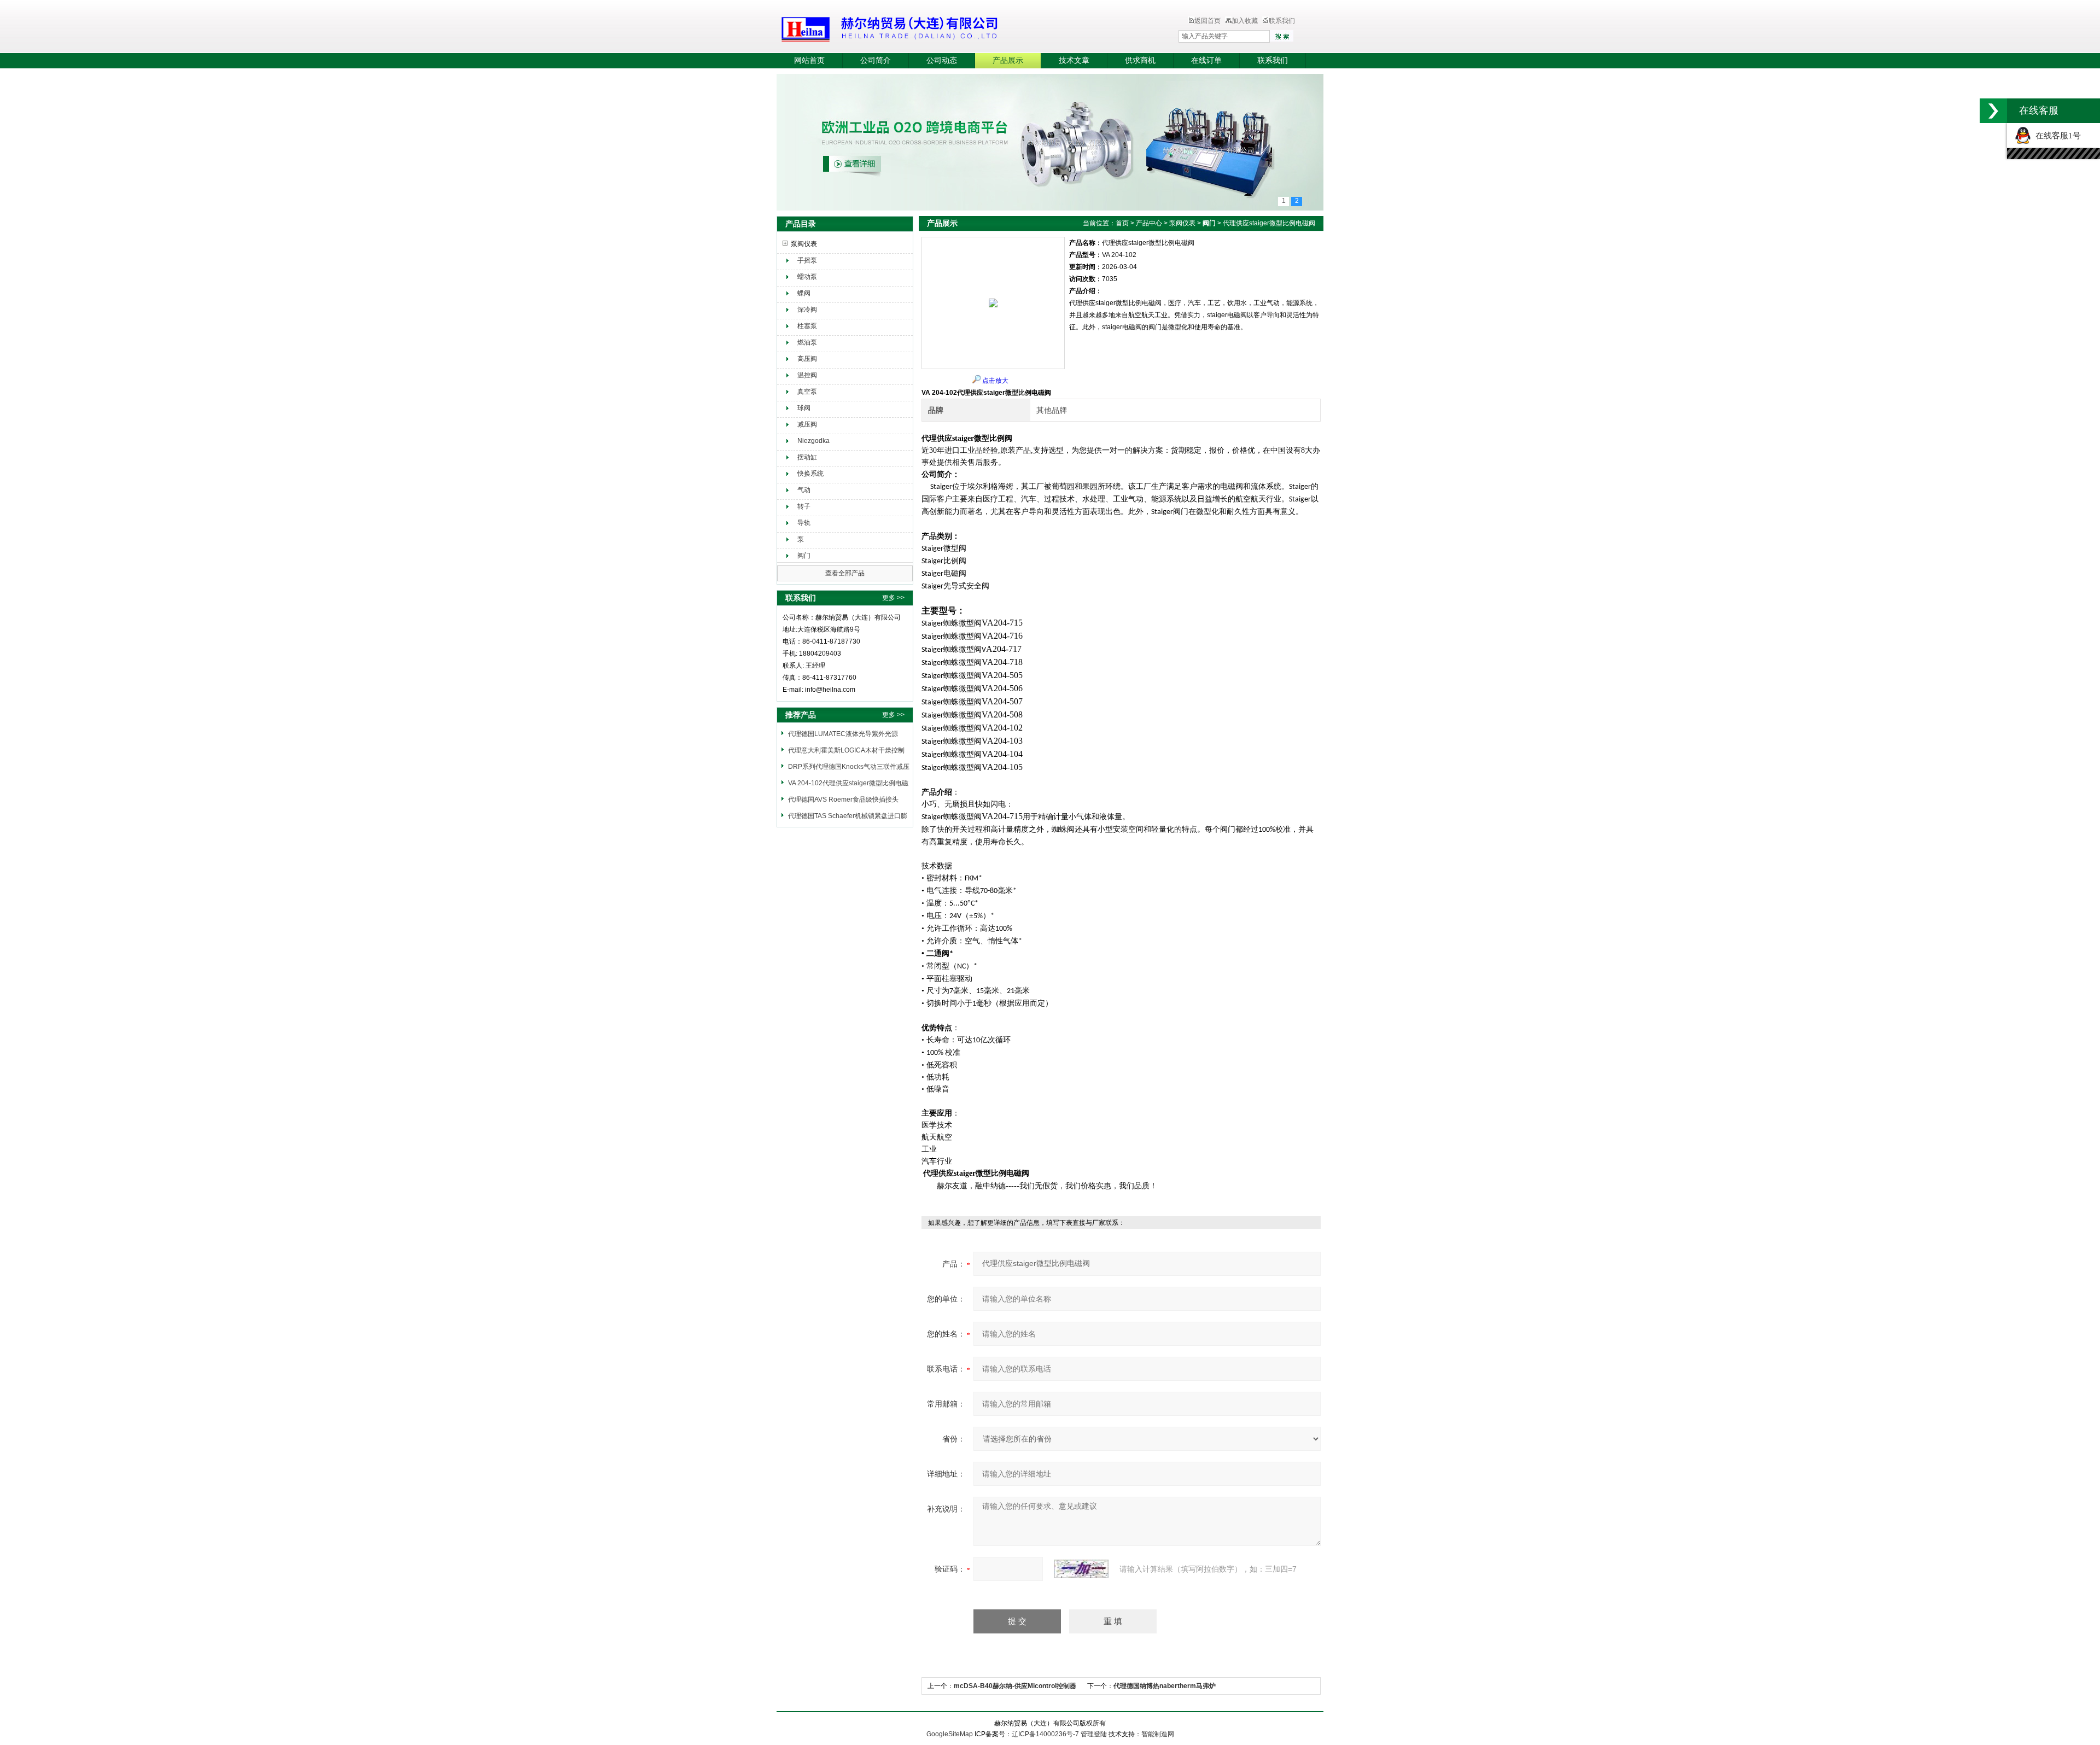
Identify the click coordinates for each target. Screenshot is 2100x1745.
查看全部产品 (845, 573)
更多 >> (893, 598)
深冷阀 (807, 310)
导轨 (804, 523)
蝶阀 (804, 293)
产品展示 (1008, 60)
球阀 (804, 408)
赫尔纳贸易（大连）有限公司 (954, 27)
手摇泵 (807, 260)
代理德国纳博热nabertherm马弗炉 (1165, 1686)
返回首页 (1207, 21)
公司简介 (876, 60)
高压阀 (807, 359)
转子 (804, 506)
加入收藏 (1245, 21)
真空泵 (807, 392)
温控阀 (807, 375)
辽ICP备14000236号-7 (1045, 1734)
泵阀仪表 (804, 244)
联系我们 (1282, 21)
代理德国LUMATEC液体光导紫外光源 (843, 734)
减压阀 (807, 424)
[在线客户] (1993, 111)
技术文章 (1074, 60)
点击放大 (995, 381)
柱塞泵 (807, 326)
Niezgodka (813, 441)
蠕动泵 (807, 277)
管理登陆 (1094, 1734)
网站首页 (809, 60)
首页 (1122, 223)
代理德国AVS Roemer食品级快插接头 (843, 799)
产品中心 (1149, 223)
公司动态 (942, 60)
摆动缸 (807, 457)
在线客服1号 (2056, 136)
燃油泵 (807, 342)
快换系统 (810, 474)
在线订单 (1206, 60)
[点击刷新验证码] (1081, 1569)
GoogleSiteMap (950, 1734)
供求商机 (1140, 60)
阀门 (804, 556)
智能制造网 (1158, 1734)
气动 (804, 490)
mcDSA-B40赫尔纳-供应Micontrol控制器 (1015, 1686)
